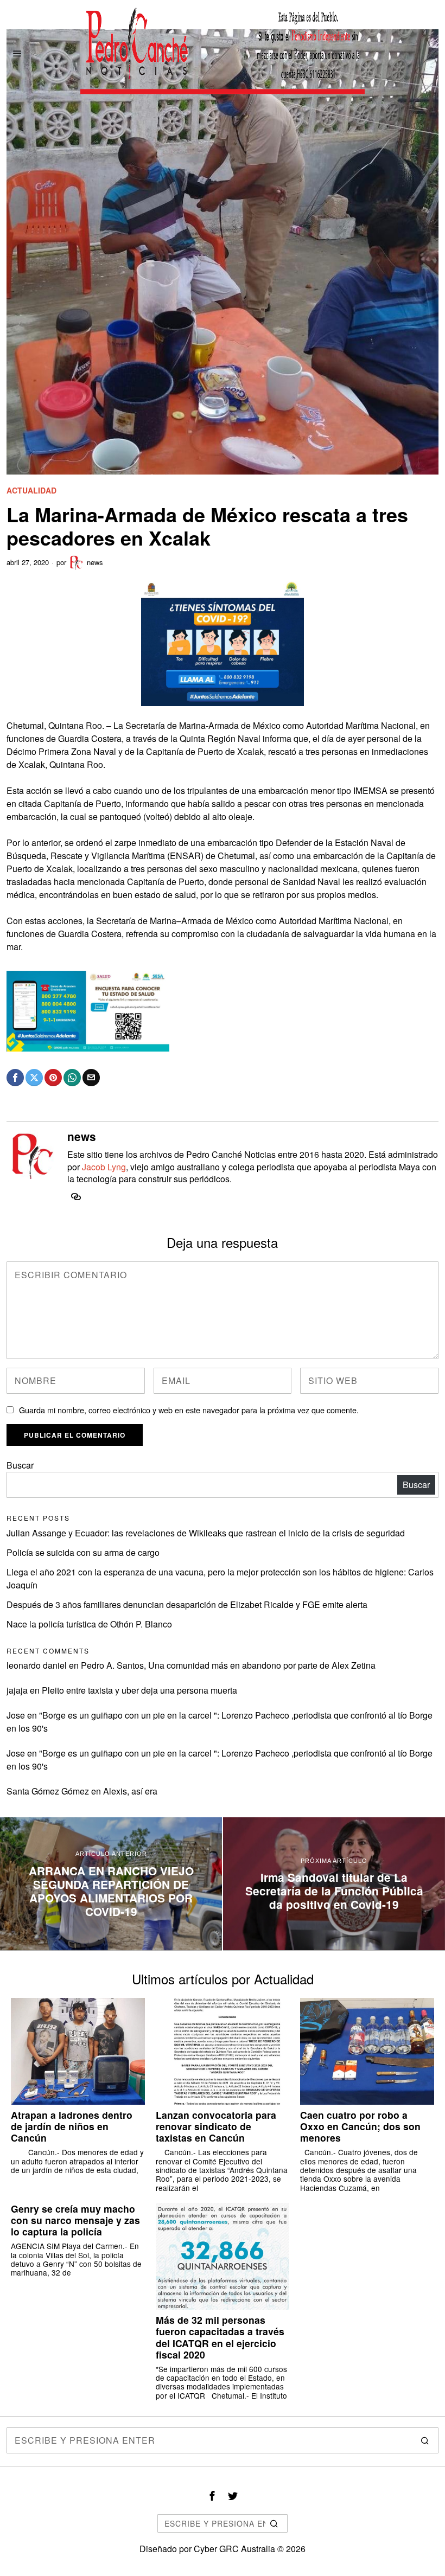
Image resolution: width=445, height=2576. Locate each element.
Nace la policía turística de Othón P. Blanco (89, 1624)
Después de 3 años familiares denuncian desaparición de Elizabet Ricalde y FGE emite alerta (187, 1604)
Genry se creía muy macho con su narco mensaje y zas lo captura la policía (75, 2220)
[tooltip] (15, 1078)
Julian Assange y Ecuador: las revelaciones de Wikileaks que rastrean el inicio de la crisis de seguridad (206, 1533)
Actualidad (31, 491)
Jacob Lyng (104, 1167)
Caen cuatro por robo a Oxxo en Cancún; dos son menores (360, 2126)
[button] (425, 2440)
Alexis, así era (130, 1791)
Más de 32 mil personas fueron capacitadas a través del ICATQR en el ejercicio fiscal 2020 (220, 2337)
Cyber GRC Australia (234, 2549)
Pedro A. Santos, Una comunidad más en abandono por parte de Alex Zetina (228, 1665)
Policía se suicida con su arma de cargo (83, 1552)
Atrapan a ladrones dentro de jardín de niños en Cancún (72, 2126)
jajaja (17, 1690)
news (95, 562)
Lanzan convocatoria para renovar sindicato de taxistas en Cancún (216, 2126)
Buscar (20, 1465)
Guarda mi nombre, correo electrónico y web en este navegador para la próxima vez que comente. (189, 1410)
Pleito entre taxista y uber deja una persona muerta (139, 1690)
